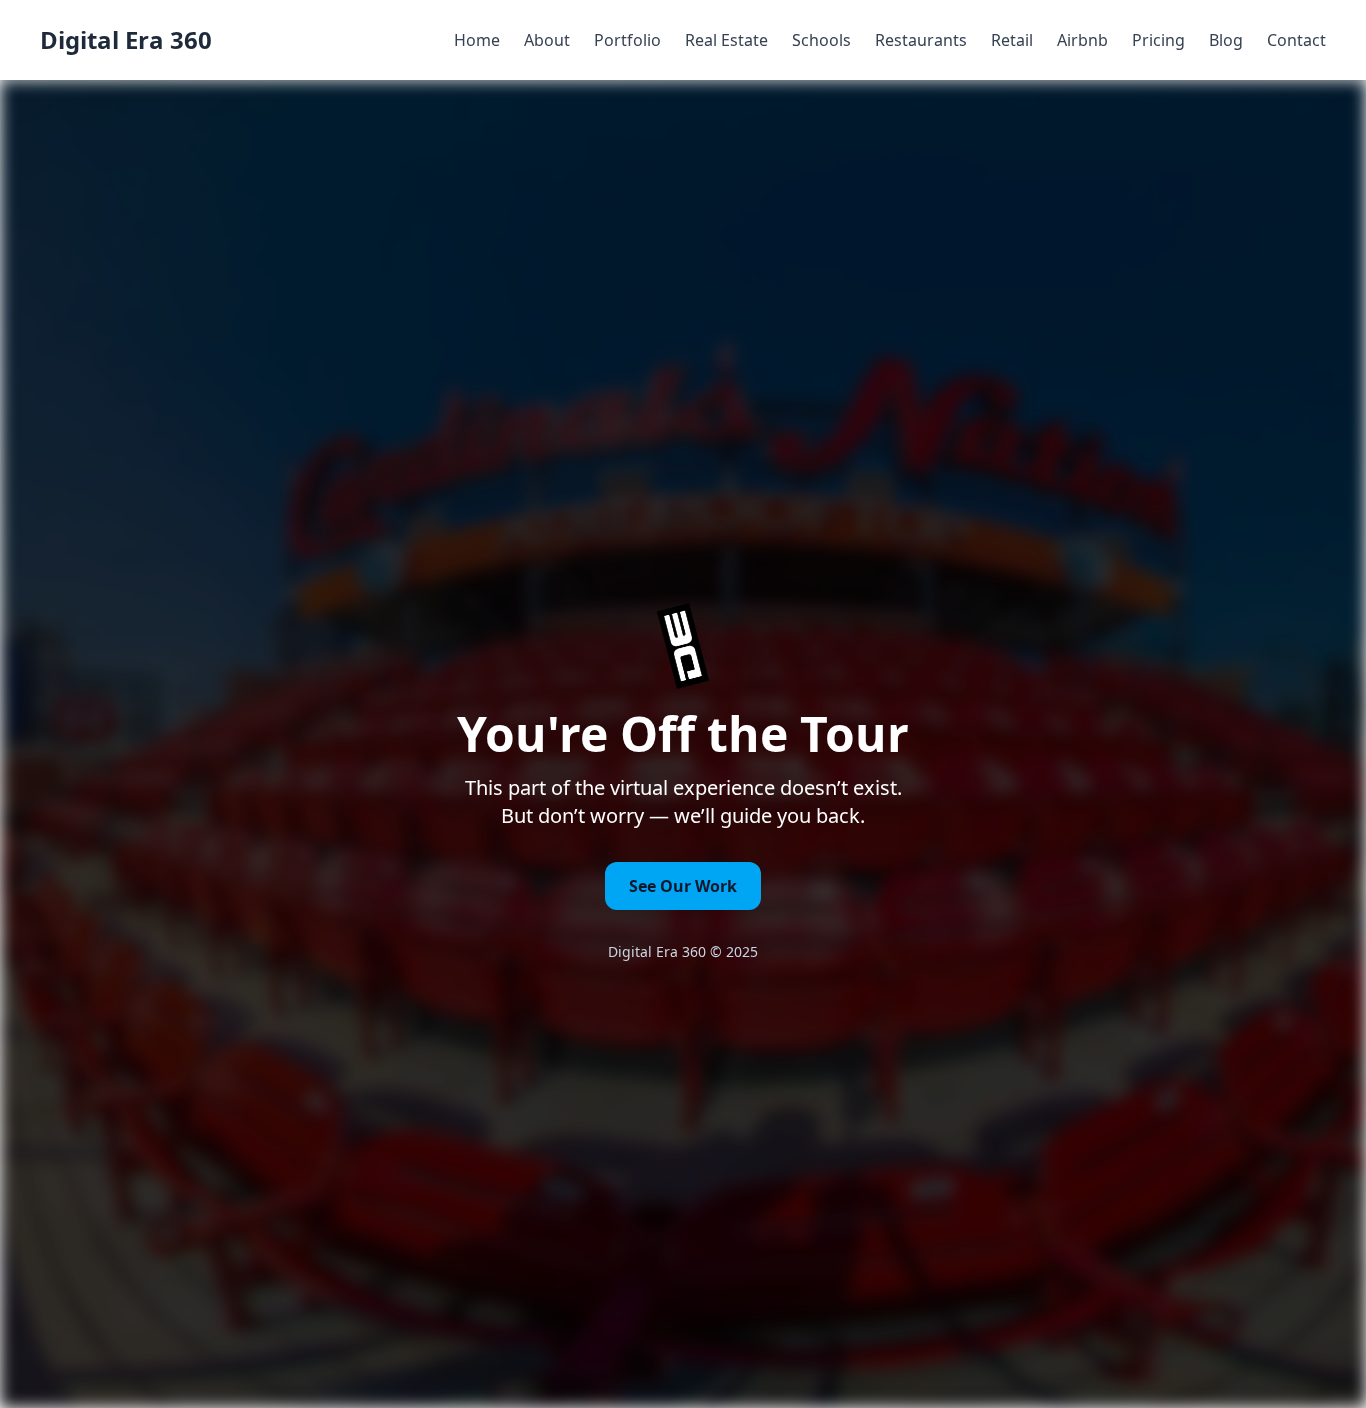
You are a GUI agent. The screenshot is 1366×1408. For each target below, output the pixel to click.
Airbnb (1082, 40)
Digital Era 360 (126, 40)
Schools (821, 40)
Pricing (1158, 40)
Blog (1226, 40)
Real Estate (726, 40)
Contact (1296, 40)
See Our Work (683, 886)
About (547, 40)
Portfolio (627, 40)
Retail (1012, 40)
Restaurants (921, 40)
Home (477, 40)
